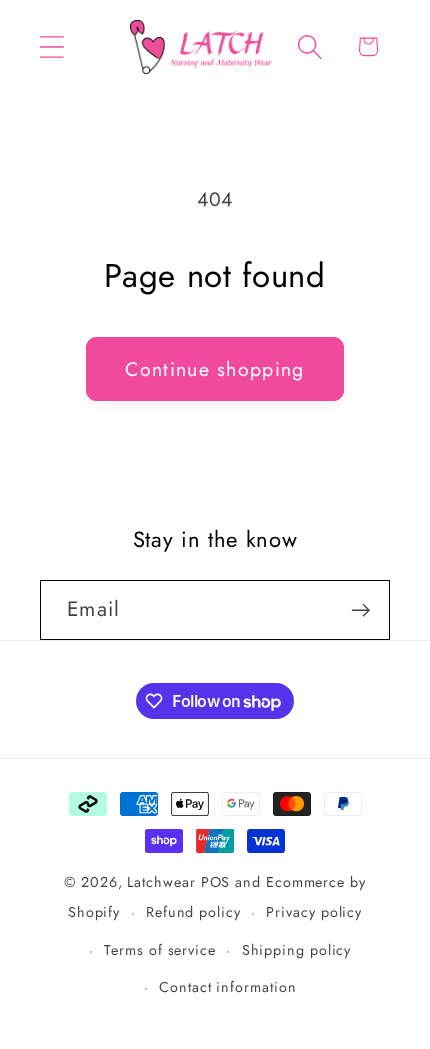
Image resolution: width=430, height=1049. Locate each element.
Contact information (227, 987)
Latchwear (161, 882)
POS (216, 882)
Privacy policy (314, 912)
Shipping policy (297, 950)
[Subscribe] (360, 610)
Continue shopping (214, 369)
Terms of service (160, 950)
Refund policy (193, 912)
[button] (51, 46)
